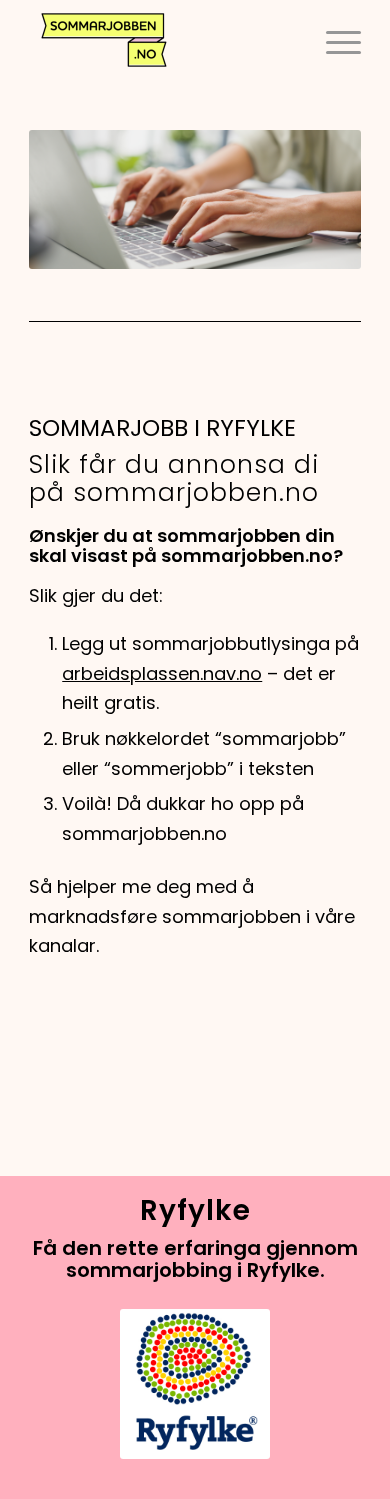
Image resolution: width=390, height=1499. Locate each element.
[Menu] (333, 40)
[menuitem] (333, 40)
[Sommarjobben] (161, 40)
